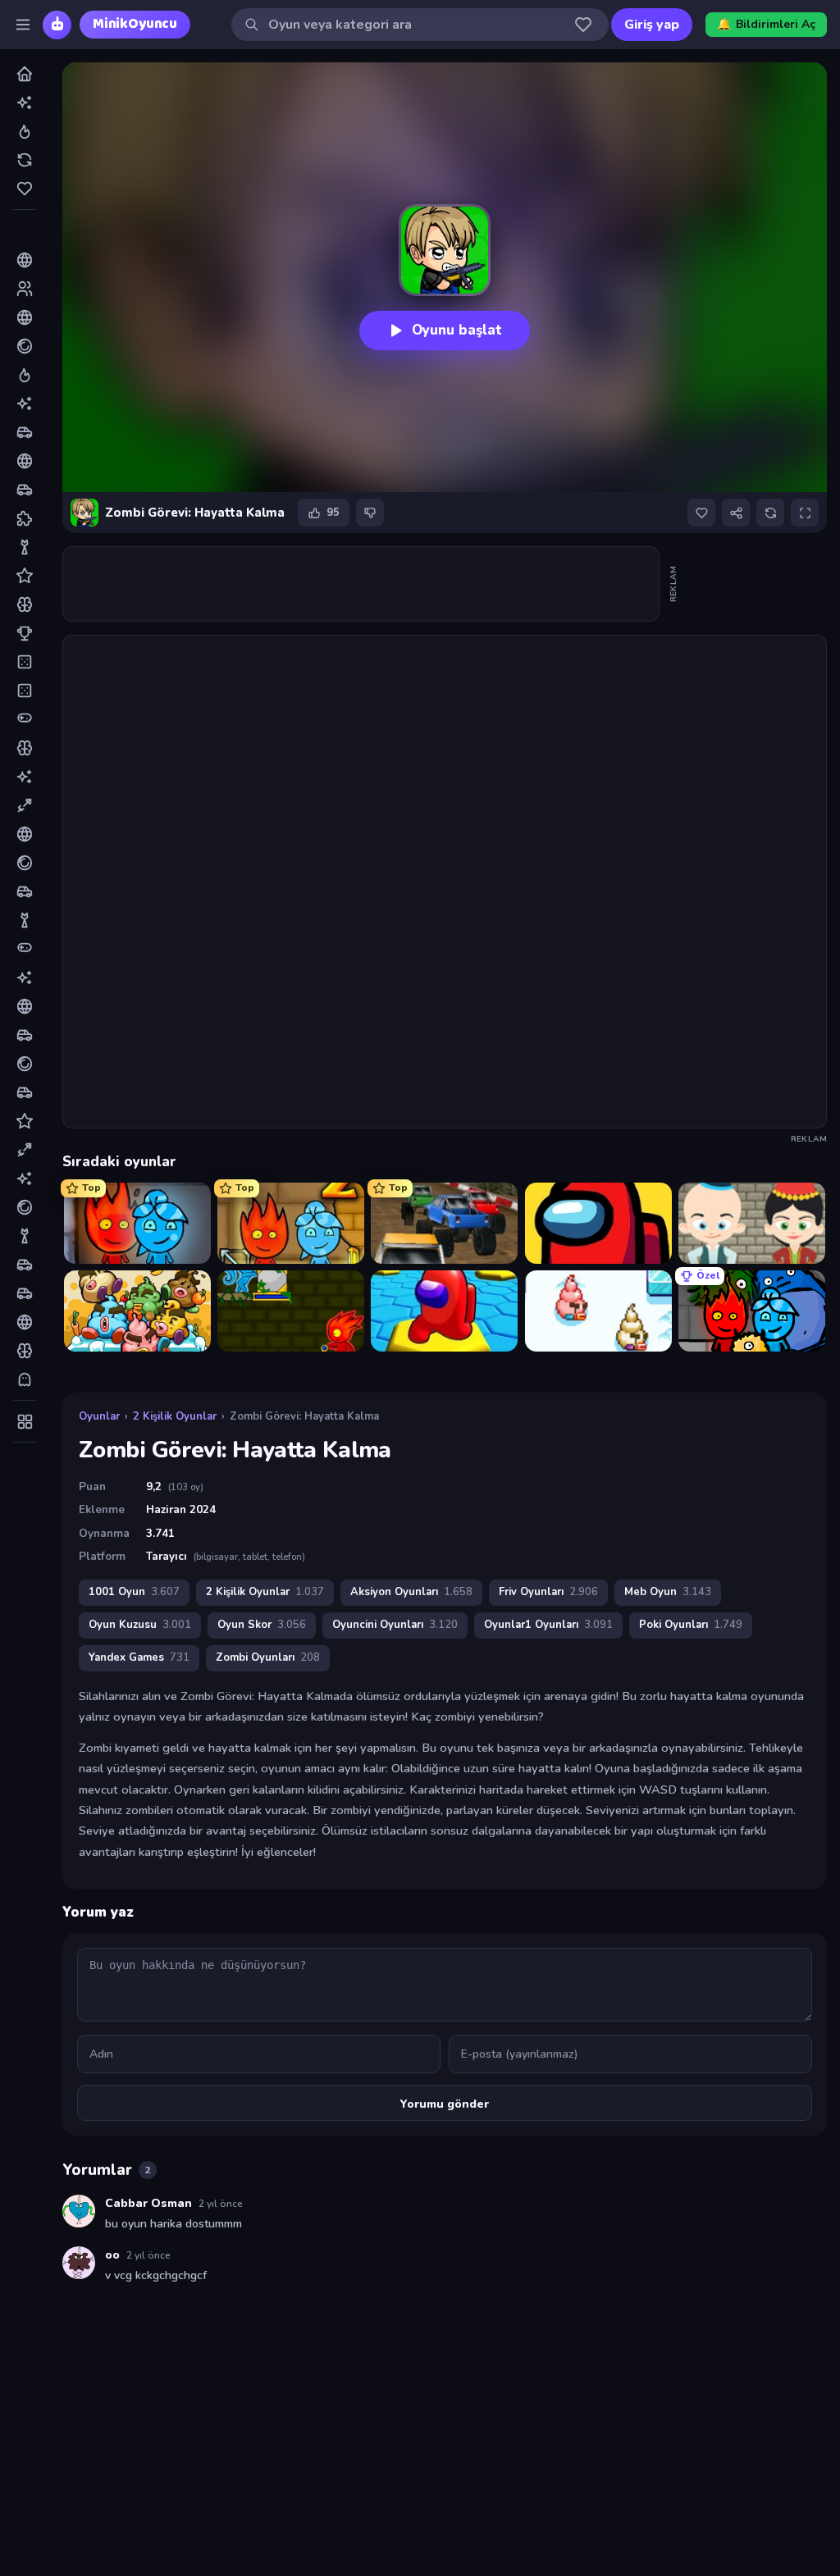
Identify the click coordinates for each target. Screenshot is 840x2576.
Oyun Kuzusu (140, 1625)
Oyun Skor (262, 1625)
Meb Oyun (668, 1592)
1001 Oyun (134, 1592)
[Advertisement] (362, 584)
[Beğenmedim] (370, 513)
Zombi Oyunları (268, 1657)
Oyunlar (99, 1416)
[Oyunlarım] (583, 25)
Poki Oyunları (691, 1625)
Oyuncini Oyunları (395, 1625)
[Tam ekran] (805, 513)
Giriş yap (652, 25)
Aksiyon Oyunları (411, 1592)
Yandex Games (139, 1657)
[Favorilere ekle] (701, 513)
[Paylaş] (736, 513)
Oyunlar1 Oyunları (548, 1625)
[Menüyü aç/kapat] (23, 25)
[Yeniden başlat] (770, 513)
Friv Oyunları (548, 1592)
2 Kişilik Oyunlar (175, 1416)
